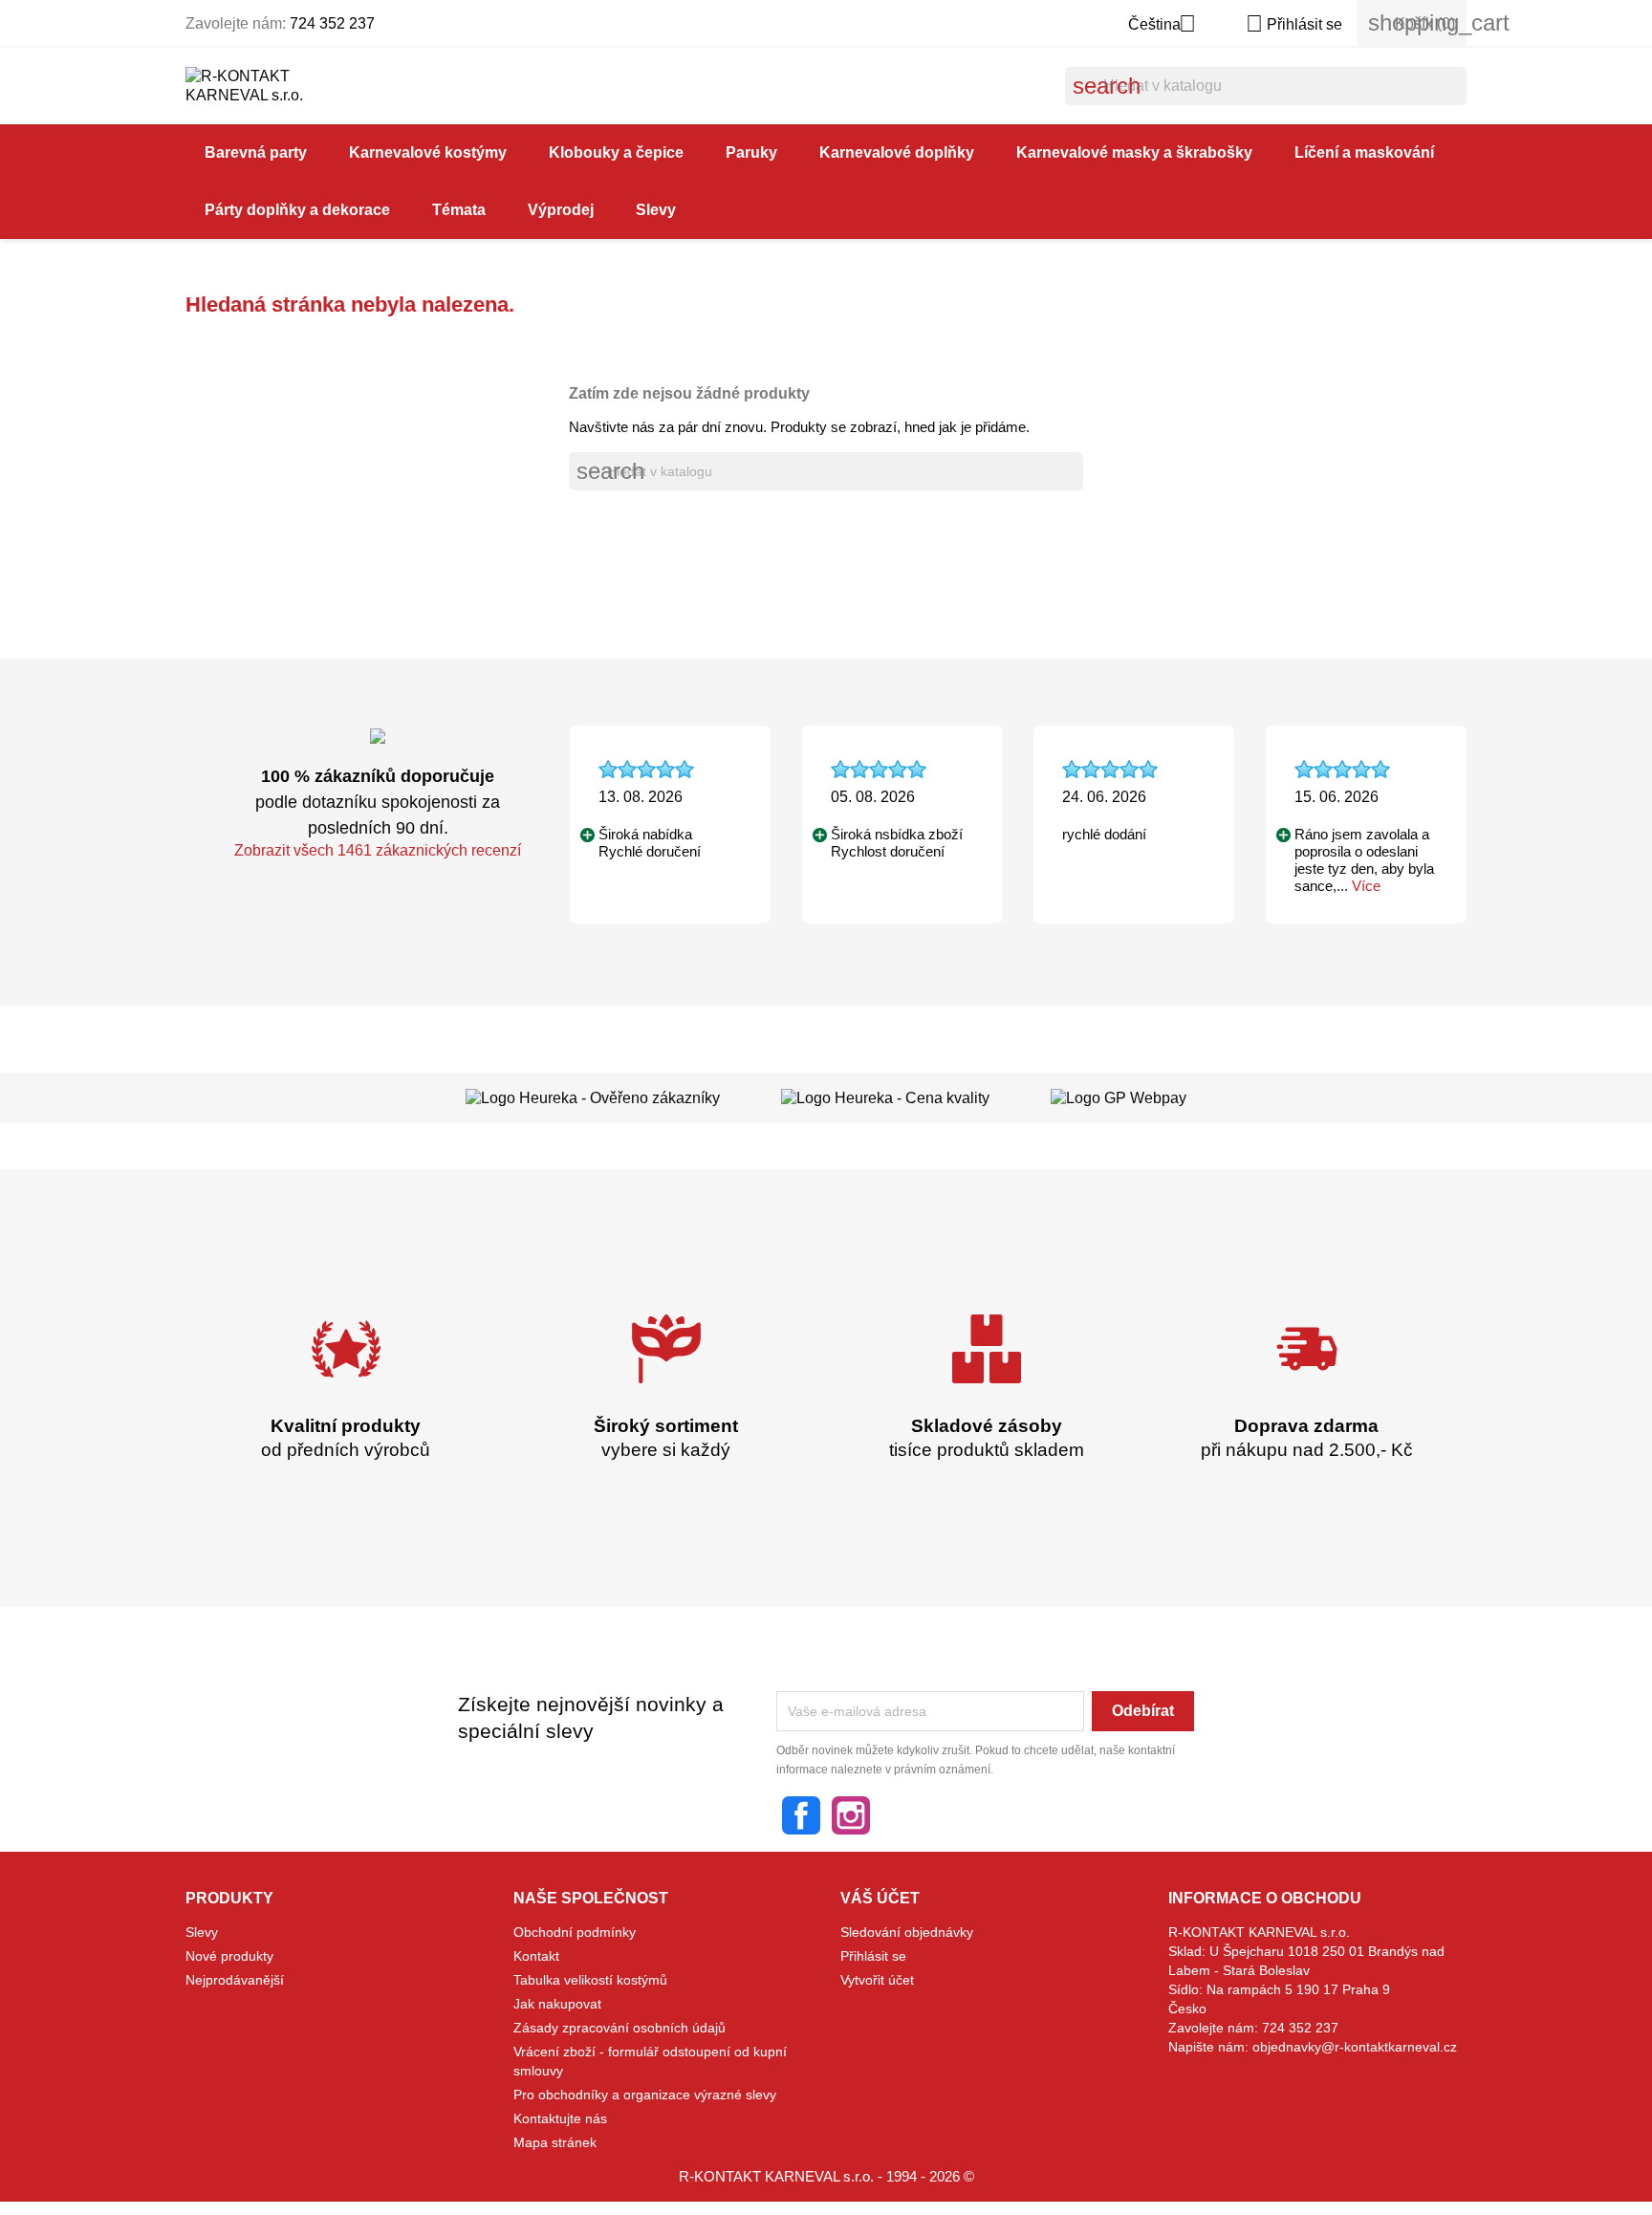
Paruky (751, 152)
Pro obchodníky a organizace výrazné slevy (645, 2095)
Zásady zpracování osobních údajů (619, 2028)
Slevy (656, 210)
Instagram (851, 1815)
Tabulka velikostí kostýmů (590, 1980)
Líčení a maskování (1364, 152)
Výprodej (561, 210)
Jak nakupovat (557, 2004)
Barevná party (256, 152)
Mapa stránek (555, 2142)
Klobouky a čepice (616, 152)
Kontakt (536, 1956)
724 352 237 (332, 23)
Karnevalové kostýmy (428, 152)
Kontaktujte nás (560, 2118)
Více (1366, 886)
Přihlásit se (873, 1956)
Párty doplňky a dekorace (297, 210)
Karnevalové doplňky (897, 152)
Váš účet (880, 1898)
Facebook (801, 1815)
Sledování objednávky (907, 1932)
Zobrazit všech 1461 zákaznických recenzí (378, 850)
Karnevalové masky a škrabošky (1134, 152)
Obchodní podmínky (575, 1932)
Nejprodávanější (235, 1980)
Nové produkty (229, 1956)
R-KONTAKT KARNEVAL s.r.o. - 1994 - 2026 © (826, 2176)
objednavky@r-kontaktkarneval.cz (1355, 2047)
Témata (459, 210)
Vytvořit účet (877, 1980)
